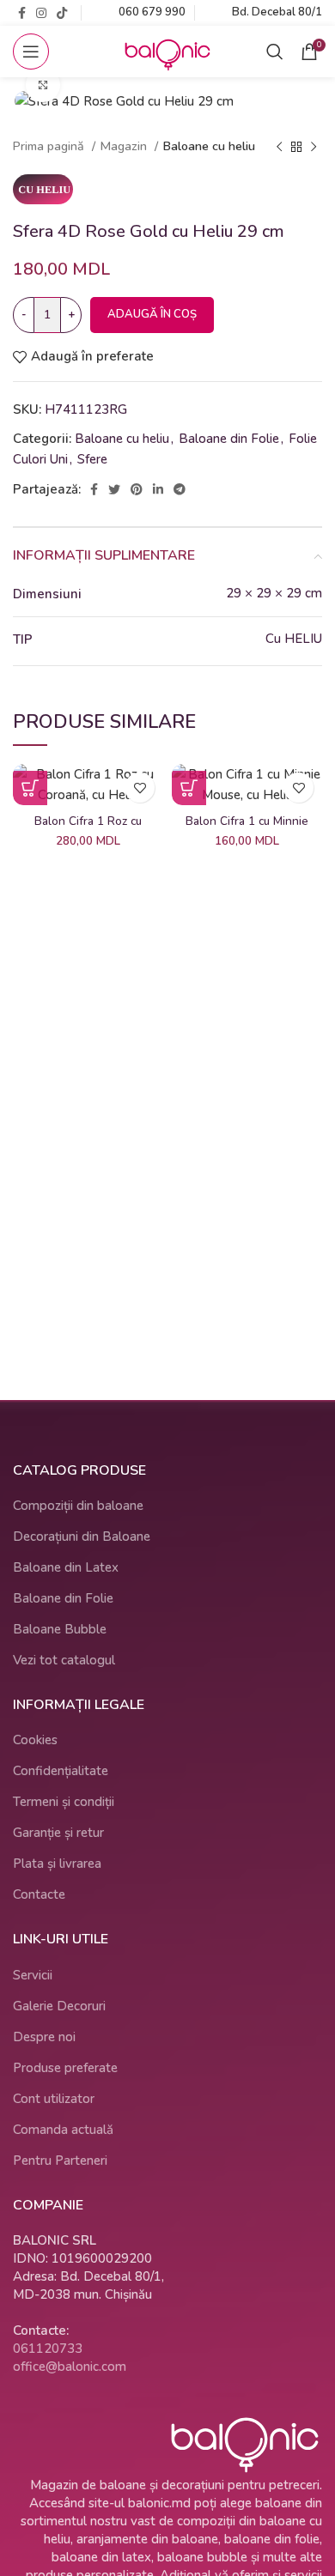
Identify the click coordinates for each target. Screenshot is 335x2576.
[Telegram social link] (180, 489)
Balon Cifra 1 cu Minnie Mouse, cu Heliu (247, 829)
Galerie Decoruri (59, 2006)
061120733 (48, 2349)
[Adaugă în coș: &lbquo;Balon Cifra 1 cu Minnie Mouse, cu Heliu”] (189, 788)
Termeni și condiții (64, 1802)
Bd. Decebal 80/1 (277, 12)
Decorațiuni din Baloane (82, 1537)
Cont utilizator (54, 2099)
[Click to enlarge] (43, 85)
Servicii (33, 1975)
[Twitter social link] (114, 489)
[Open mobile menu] (31, 52)
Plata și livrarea (57, 1864)
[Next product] (314, 148)
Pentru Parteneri (60, 2161)
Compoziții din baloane (78, 1506)
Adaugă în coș (152, 314)
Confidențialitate (61, 1771)
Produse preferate (65, 2068)
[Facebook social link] (22, 13)
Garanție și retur (58, 1833)
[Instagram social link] (41, 13)
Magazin (125, 146)
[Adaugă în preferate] (140, 788)
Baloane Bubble (60, 1629)
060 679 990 (152, 12)
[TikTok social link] (62, 13)
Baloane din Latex (66, 1567)
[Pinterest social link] (137, 489)
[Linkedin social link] (158, 489)
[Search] (275, 52)
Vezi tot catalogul (64, 1660)
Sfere (92, 459)
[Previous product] (279, 148)
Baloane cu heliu (209, 146)
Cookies (35, 1740)
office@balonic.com (70, 2367)
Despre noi (44, 2037)
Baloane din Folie (229, 439)
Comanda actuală (63, 2130)
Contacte (39, 1894)
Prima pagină (50, 146)
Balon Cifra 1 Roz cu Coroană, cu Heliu (88, 829)
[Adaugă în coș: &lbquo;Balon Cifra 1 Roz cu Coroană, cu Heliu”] (30, 788)
